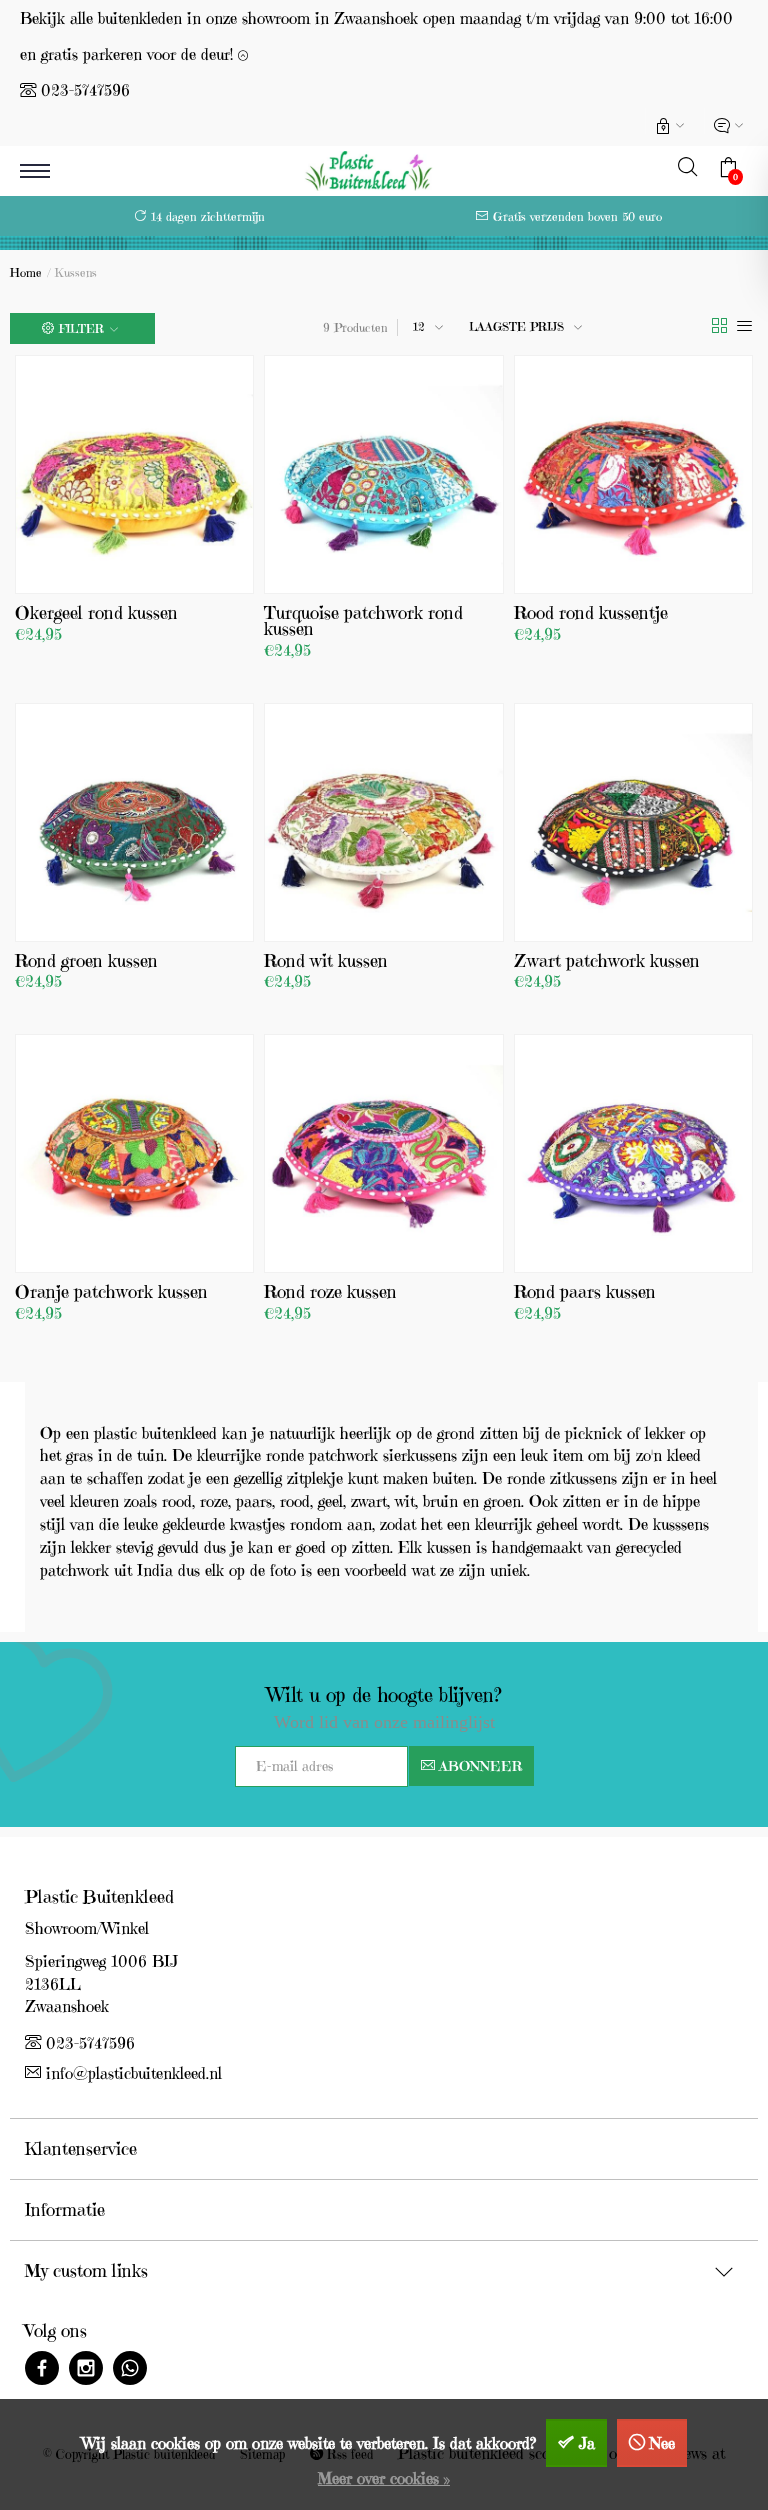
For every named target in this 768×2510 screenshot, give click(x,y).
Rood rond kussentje (591, 612)
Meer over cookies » (384, 2478)
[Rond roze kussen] (383, 1153)
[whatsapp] (130, 2371)
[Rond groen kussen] (134, 822)
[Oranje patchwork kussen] (134, 1153)
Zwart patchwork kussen (607, 960)
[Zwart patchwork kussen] (633, 822)
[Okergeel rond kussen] (134, 474)
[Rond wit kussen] (383, 822)
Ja (587, 2443)
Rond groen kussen (86, 960)
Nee (662, 2443)
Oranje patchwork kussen (111, 1291)
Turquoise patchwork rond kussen (363, 620)
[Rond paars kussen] (633, 1153)
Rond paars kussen (585, 1291)
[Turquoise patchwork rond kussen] (383, 474)
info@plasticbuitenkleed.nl (134, 2073)
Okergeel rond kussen (96, 612)
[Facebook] (42, 2371)
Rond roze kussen (330, 1291)
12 (419, 326)
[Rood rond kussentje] (633, 474)
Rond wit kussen (326, 960)
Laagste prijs (516, 326)
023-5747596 (85, 90)
